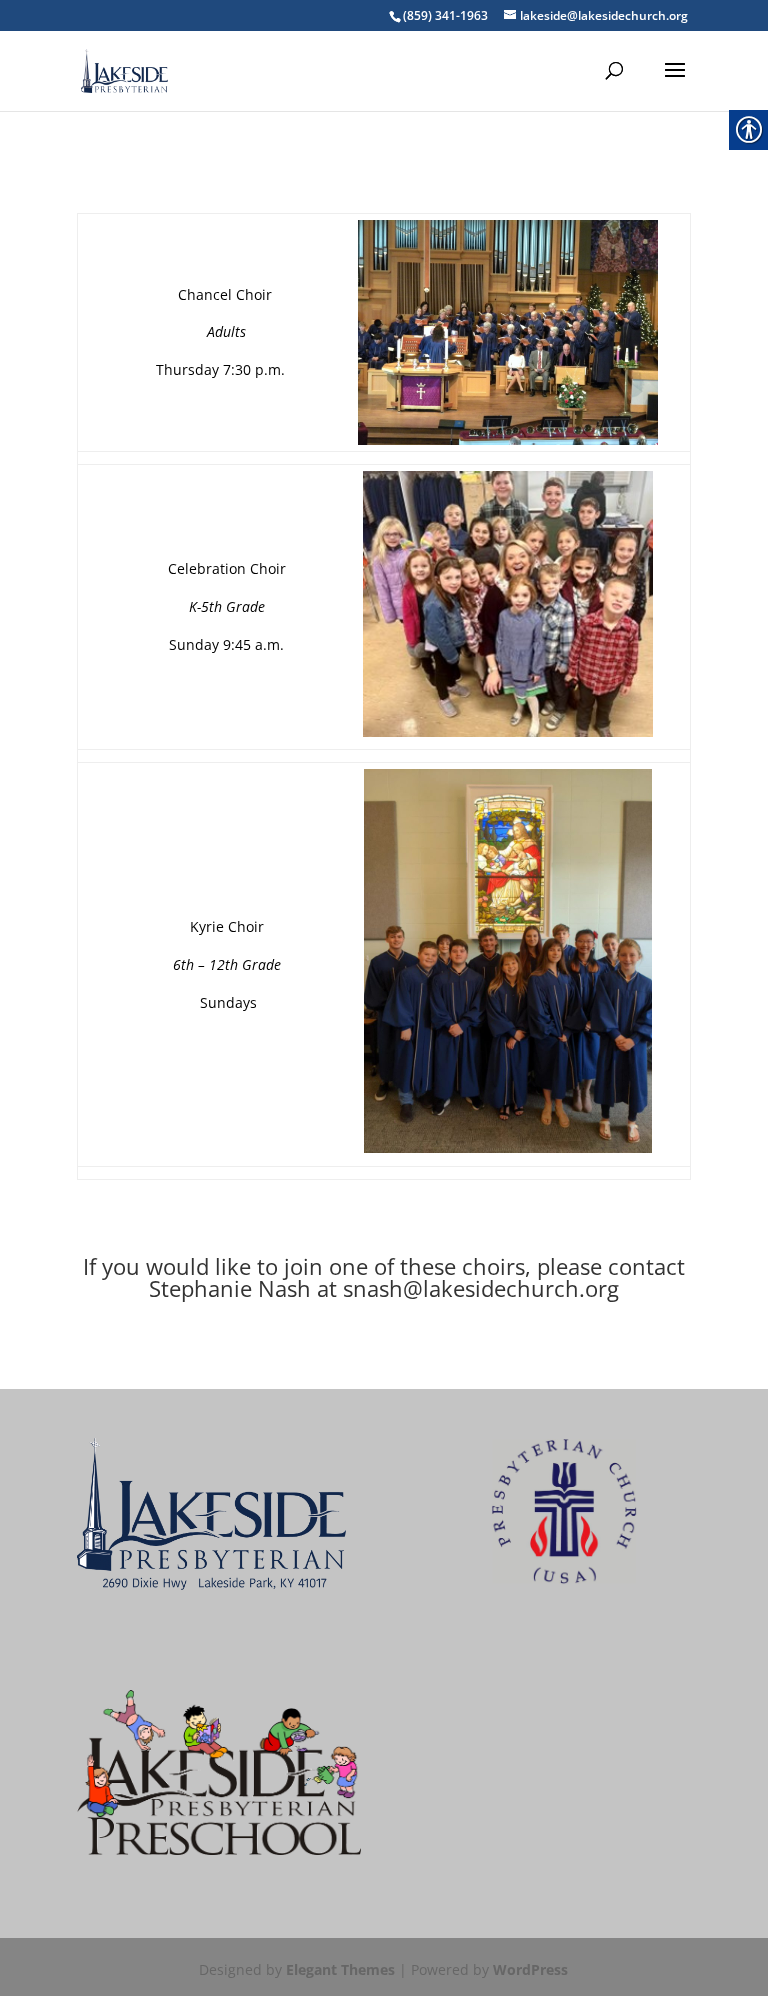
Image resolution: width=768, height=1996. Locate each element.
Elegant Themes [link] (340, 1969)
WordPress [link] (530, 1969)
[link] (125, 69)
